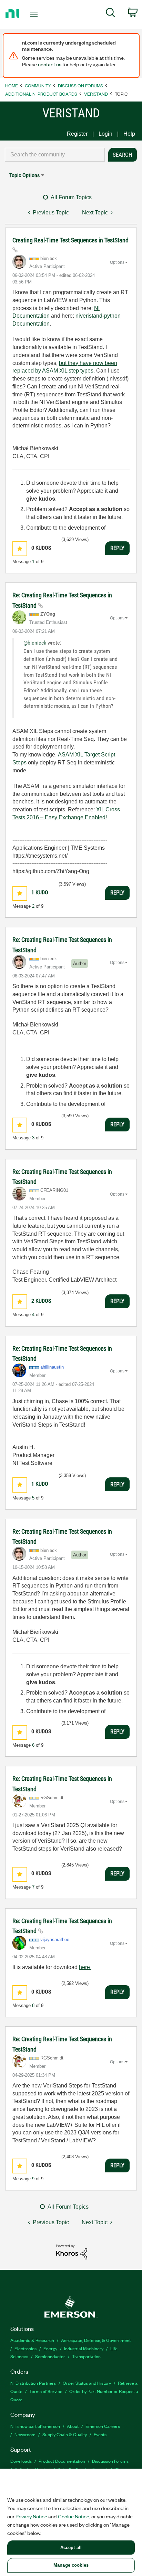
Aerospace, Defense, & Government (96, 2340)
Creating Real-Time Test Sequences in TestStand (70, 240)
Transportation (86, 2356)
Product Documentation (62, 2461)
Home (12, 85)
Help (129, 134)
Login (105, 134)
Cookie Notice (74, 2516)
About (73, 2426)
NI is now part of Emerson (35, 2426)
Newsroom (25, 2434)
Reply (117, 548)
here (85, 1967)
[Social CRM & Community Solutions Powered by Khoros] (72, 2252)
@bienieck (35, 643)
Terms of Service (46, 2391)
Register (77, 134)
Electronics (26, 2348)
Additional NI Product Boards (41, 94)
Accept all (71, 2548)
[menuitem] (110, 14)
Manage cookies (71, 2565)
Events (100, 2434)
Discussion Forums (80, 85)
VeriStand (96, 94)
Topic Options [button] (24, 175)
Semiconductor (50, 2356)
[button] (20, 549)
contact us (50, 64)
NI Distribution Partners (33, 2383)
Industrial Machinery (84, 2348)
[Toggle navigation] (35, 14)
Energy (50, 2348)
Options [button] (117, 262)
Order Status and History (87, 2383)
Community (38, 85)
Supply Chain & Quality (65, 2434)
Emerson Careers (103, 2426)
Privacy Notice (31, 2516)
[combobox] (55, 155)
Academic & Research (32, 2340)
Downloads (21, 2461)
